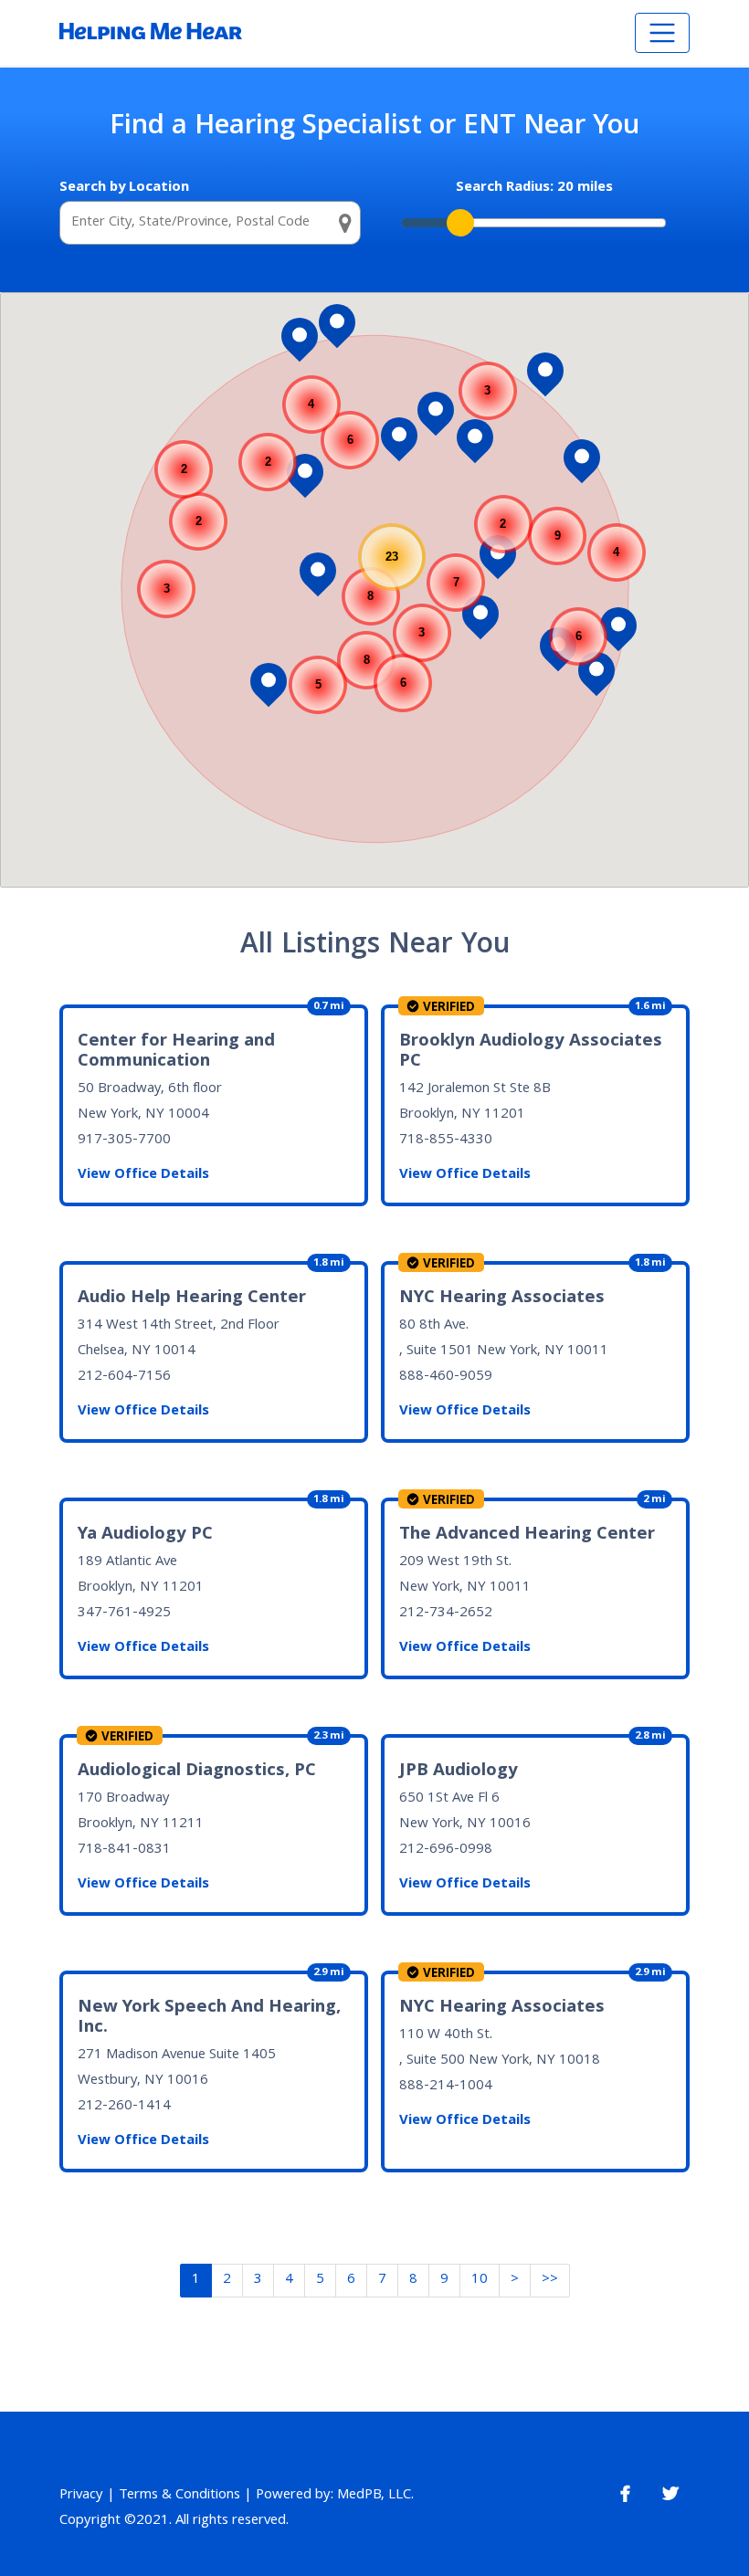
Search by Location (124, 188)
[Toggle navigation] (662, 33)
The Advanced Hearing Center (527, 1535)
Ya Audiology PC (145, 1535)
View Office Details (143, 1175)
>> (550, 2280)
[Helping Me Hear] (151, 33)
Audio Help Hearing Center (192, 1299)
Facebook (625, 2494)
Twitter (670, 2494)
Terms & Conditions (179, 2496)
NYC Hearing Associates (502, 1299)
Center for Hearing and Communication (176, 1052)
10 (480, 2280)
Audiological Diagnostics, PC (197, 1772)
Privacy (81, 2496)
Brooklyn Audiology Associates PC (531, 1052)
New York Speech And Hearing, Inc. (209, 2018)
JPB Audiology (459, 1772)
